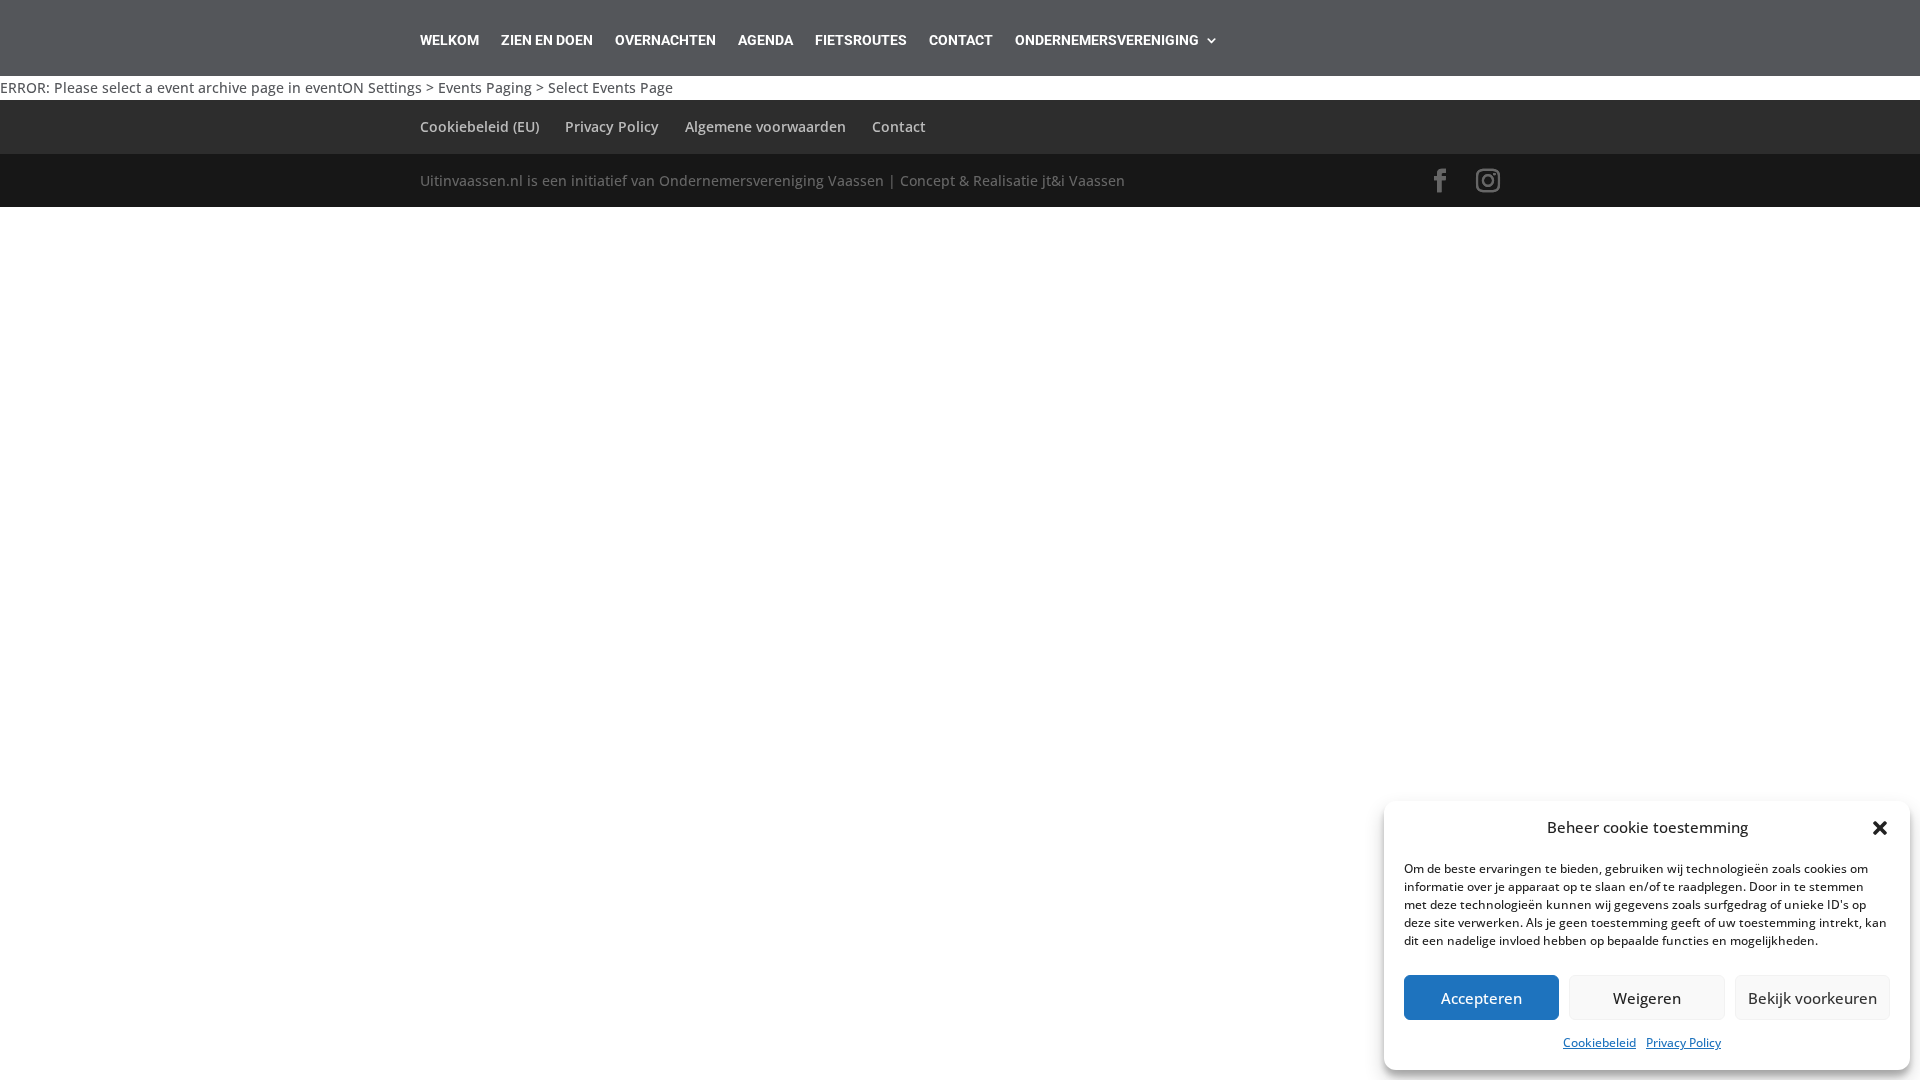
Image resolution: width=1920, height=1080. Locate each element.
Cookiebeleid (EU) (479, 126)
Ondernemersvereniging (1107, 40)
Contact (961, 40)
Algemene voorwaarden (765, 126)
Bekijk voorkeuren (1812, 998)
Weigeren (1647, 998)
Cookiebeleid (1599, 1042)
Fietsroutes (861, 40)
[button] (1880, 828)
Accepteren (1481, 998)
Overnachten (665, 40)
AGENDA (765, 40)
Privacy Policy (1683, 1042)
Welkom (449, 40)
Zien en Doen (547, 40)
